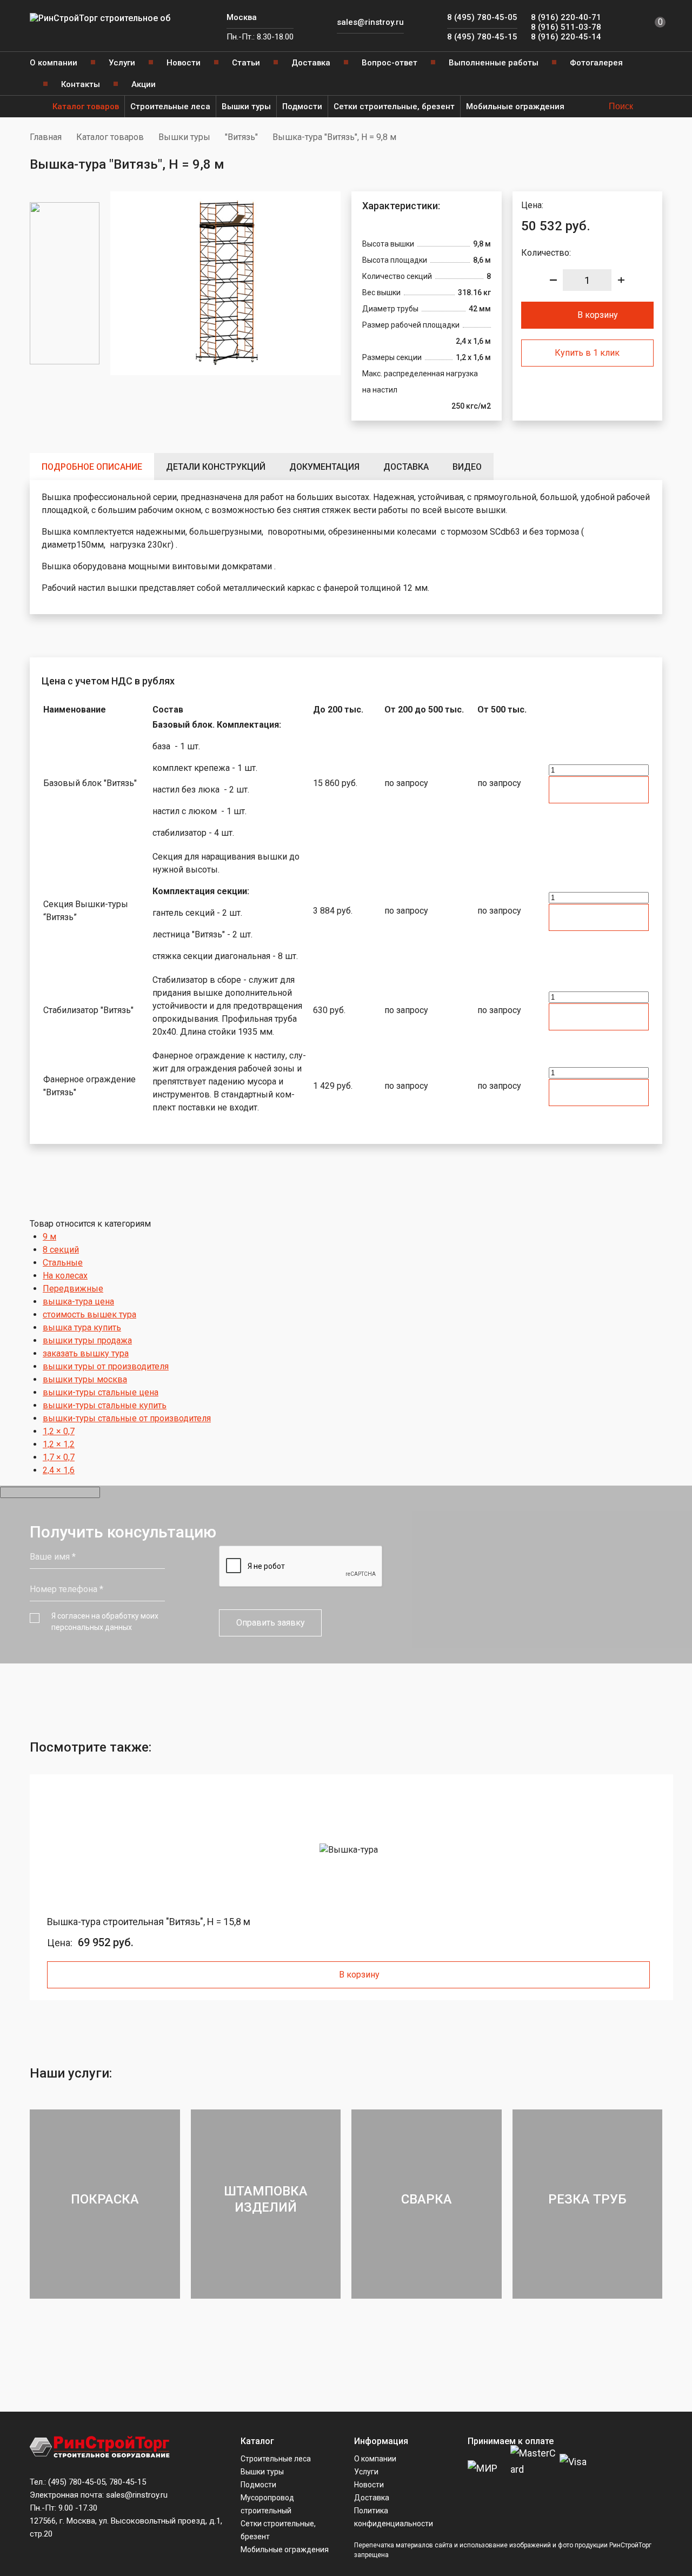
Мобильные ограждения (515, 106)
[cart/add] (599, 790)
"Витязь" (241, 137)
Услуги (122, 63)
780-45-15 (128, 2482)
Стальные (63, 1263)
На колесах (65, 1276)
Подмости (302, 106)
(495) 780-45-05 (77, 2482)
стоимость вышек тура (89, 1314)
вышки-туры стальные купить (105, 1405)
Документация (324, 467)
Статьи (246, 63)
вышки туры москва (85, 1379)
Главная (46, 137)
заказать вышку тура (86, 1353)
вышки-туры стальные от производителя (127, 1418)
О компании (54, 63)
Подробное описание (92, 467)
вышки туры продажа (87, 1340)
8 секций (61, 1250)
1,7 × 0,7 (59, 1457)
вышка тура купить (82, 1327)
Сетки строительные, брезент (394, 106)
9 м (49, 1237)
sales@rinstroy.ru (370, 22)
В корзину (598, 315)
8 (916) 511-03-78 (566, 27)
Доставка (311, 63)
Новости (184, 63)
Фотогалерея (596, 63)
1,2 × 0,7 (59, 1431)
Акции (144, 84)
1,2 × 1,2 (59, 1444)
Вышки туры (246, 106)
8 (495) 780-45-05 (482, 17)
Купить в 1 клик (587, 353)
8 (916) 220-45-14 (566, 37)
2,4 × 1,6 (59, 1470)
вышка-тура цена (78, 1302)
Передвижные (73, 1289)
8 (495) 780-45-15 (482, 37)
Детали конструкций (216, 467)
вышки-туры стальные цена (101, 1392)
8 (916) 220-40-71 (566, 17)
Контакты (81, 84)
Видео (467, 467)
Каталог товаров (86, 106)
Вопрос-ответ (390, 63)
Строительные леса (170, 106)
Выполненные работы (494, 63)
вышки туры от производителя (106, 1366)
